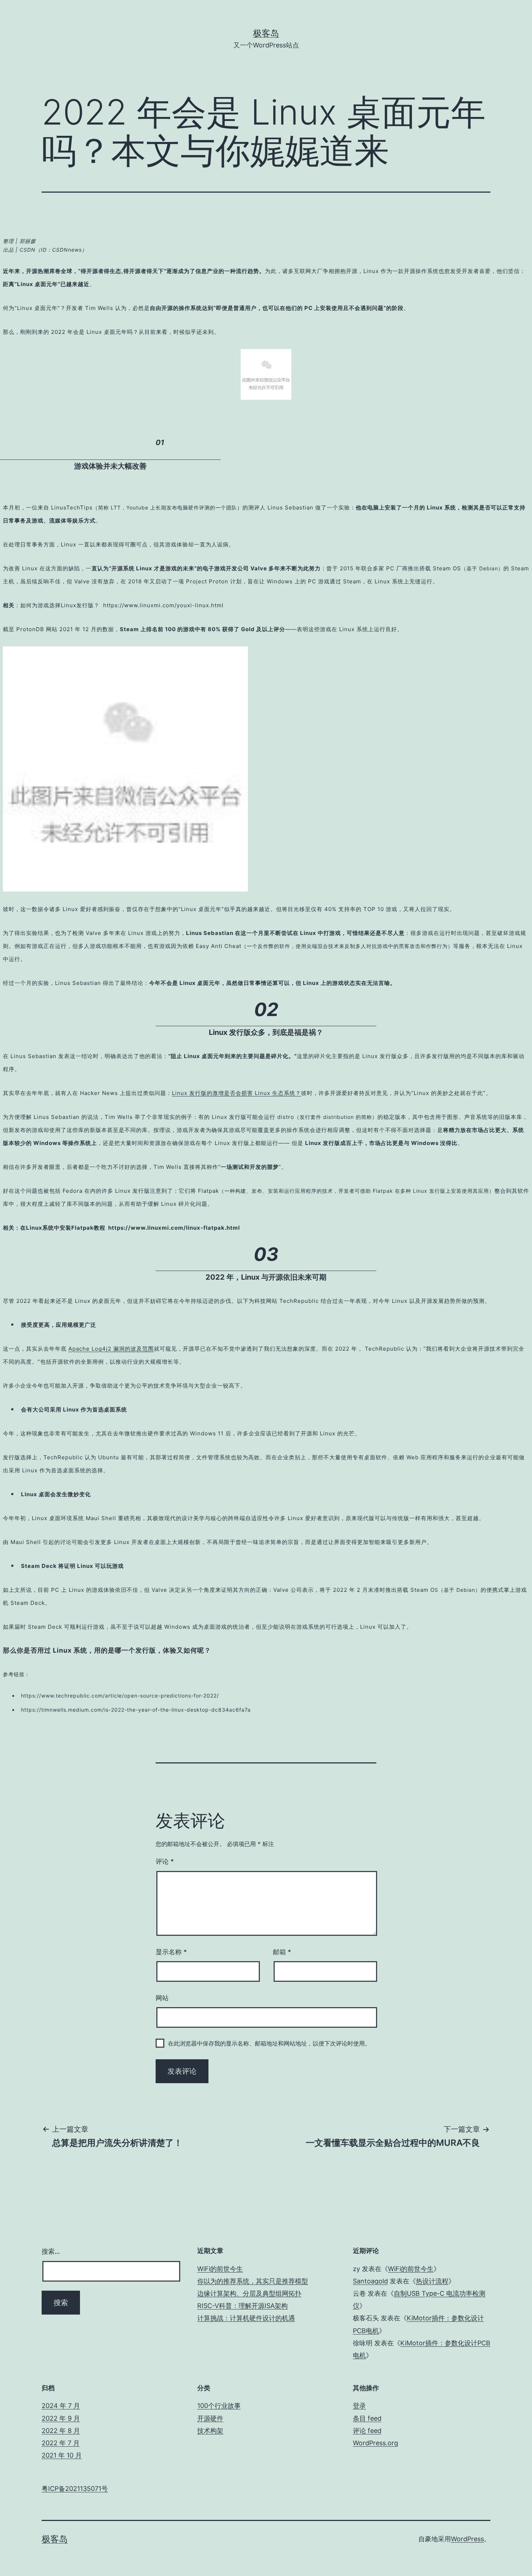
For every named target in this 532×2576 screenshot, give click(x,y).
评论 (165, 1861)
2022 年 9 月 (61, 2418)
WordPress (467, 2539)
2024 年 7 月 (61, 2406)
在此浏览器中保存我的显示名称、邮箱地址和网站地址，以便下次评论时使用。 (269, 2043)
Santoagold (370, 2281)
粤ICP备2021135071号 (75, 2489)
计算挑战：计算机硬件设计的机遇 (246, 2318)
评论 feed (367, 2431)
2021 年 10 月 (62, 2455)
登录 (359, 2406)
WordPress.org (375, 2443)
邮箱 (282, 1952)
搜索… (51, 2251)
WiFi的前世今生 (220, 2269)
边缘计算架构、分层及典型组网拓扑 (249, 2293)
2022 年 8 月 (61, 2431)
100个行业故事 (219, 2406)
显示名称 (171, 1952)
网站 (162, 1998)
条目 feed (367, 2418)
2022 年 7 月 (61, 2443)
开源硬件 (210, 2418)
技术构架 (210, 2431)
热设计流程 (432, 2281)
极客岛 (266, 33)
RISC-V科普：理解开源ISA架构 (242, 2306)
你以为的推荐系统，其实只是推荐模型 (253, 2281)
